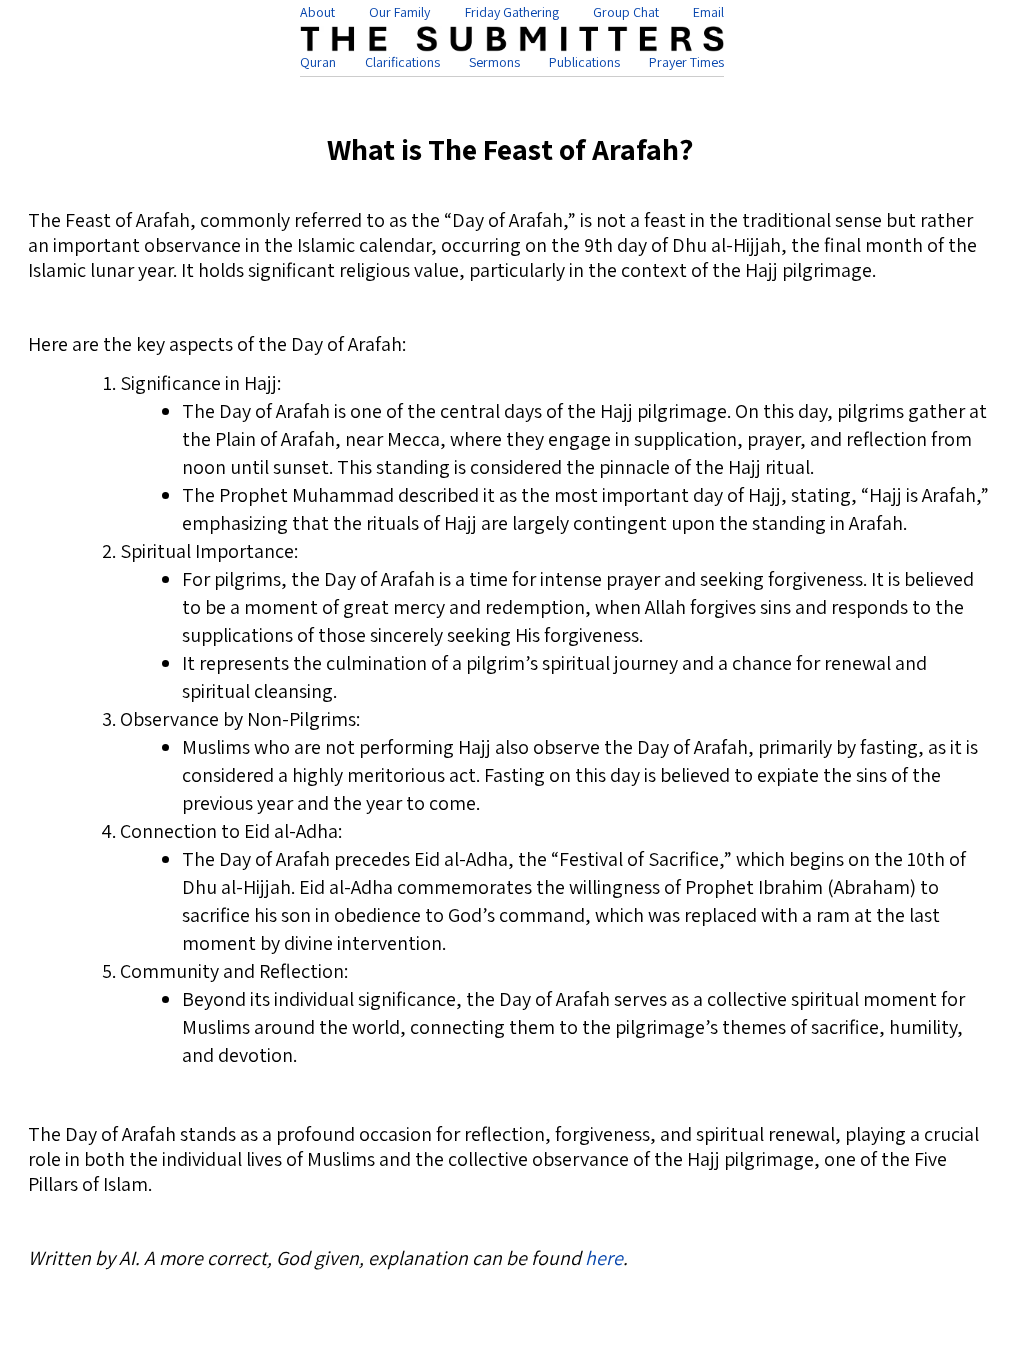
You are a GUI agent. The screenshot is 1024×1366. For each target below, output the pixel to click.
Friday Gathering (512, 12)
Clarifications (402, 62)
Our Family (399, 12)
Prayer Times (686, 62)
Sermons (494, 62)
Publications (584, 62)
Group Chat (626, 12)
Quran (318, 62)
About (317, 12)
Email (708, 12)
